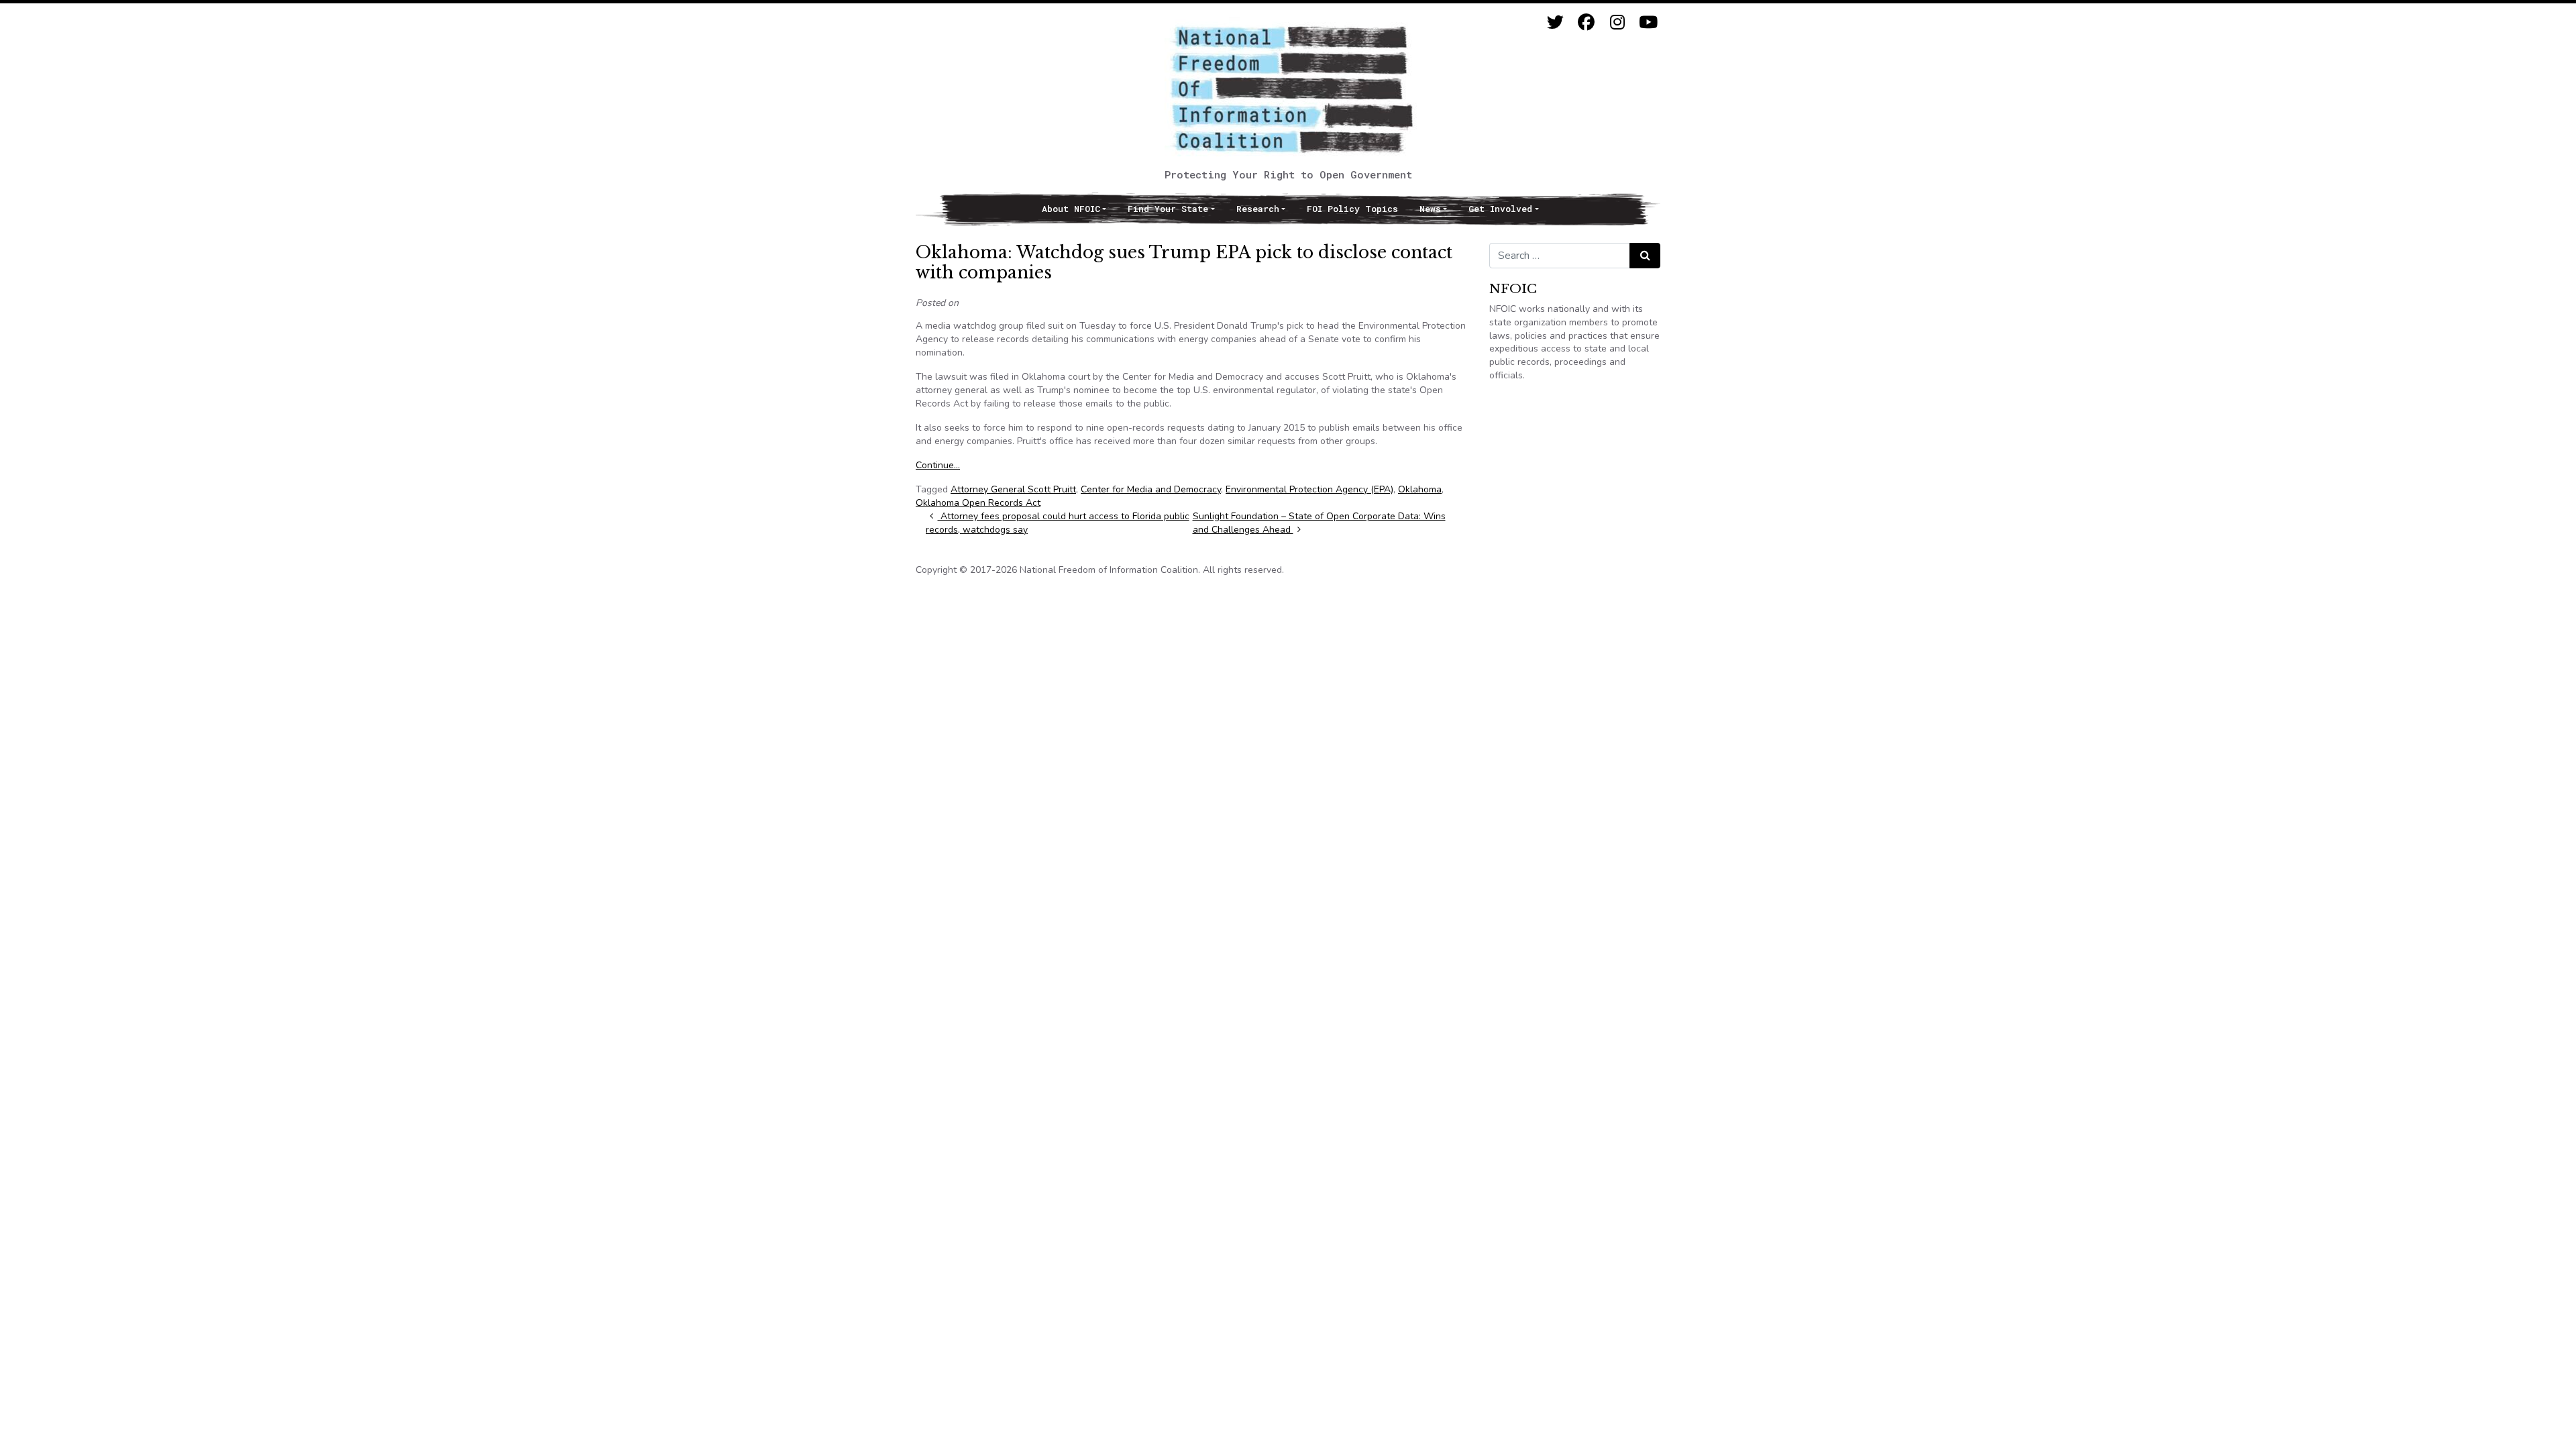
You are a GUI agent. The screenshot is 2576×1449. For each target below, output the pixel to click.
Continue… (938, 465)
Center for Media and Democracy (1151, 489)
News (1430, 209)
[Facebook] (1586, 22)
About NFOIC (1071, 209)
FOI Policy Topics (1352, 209)
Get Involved (1500, 209)
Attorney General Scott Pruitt (1013, 489)
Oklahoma (1420, 489)
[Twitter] (1555, 22)
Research (1258, 209)
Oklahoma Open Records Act (978, 503)
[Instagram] (1617, 22)
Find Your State (1168, 209)
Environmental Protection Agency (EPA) (1309, 489)
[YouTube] (1648, 22)
